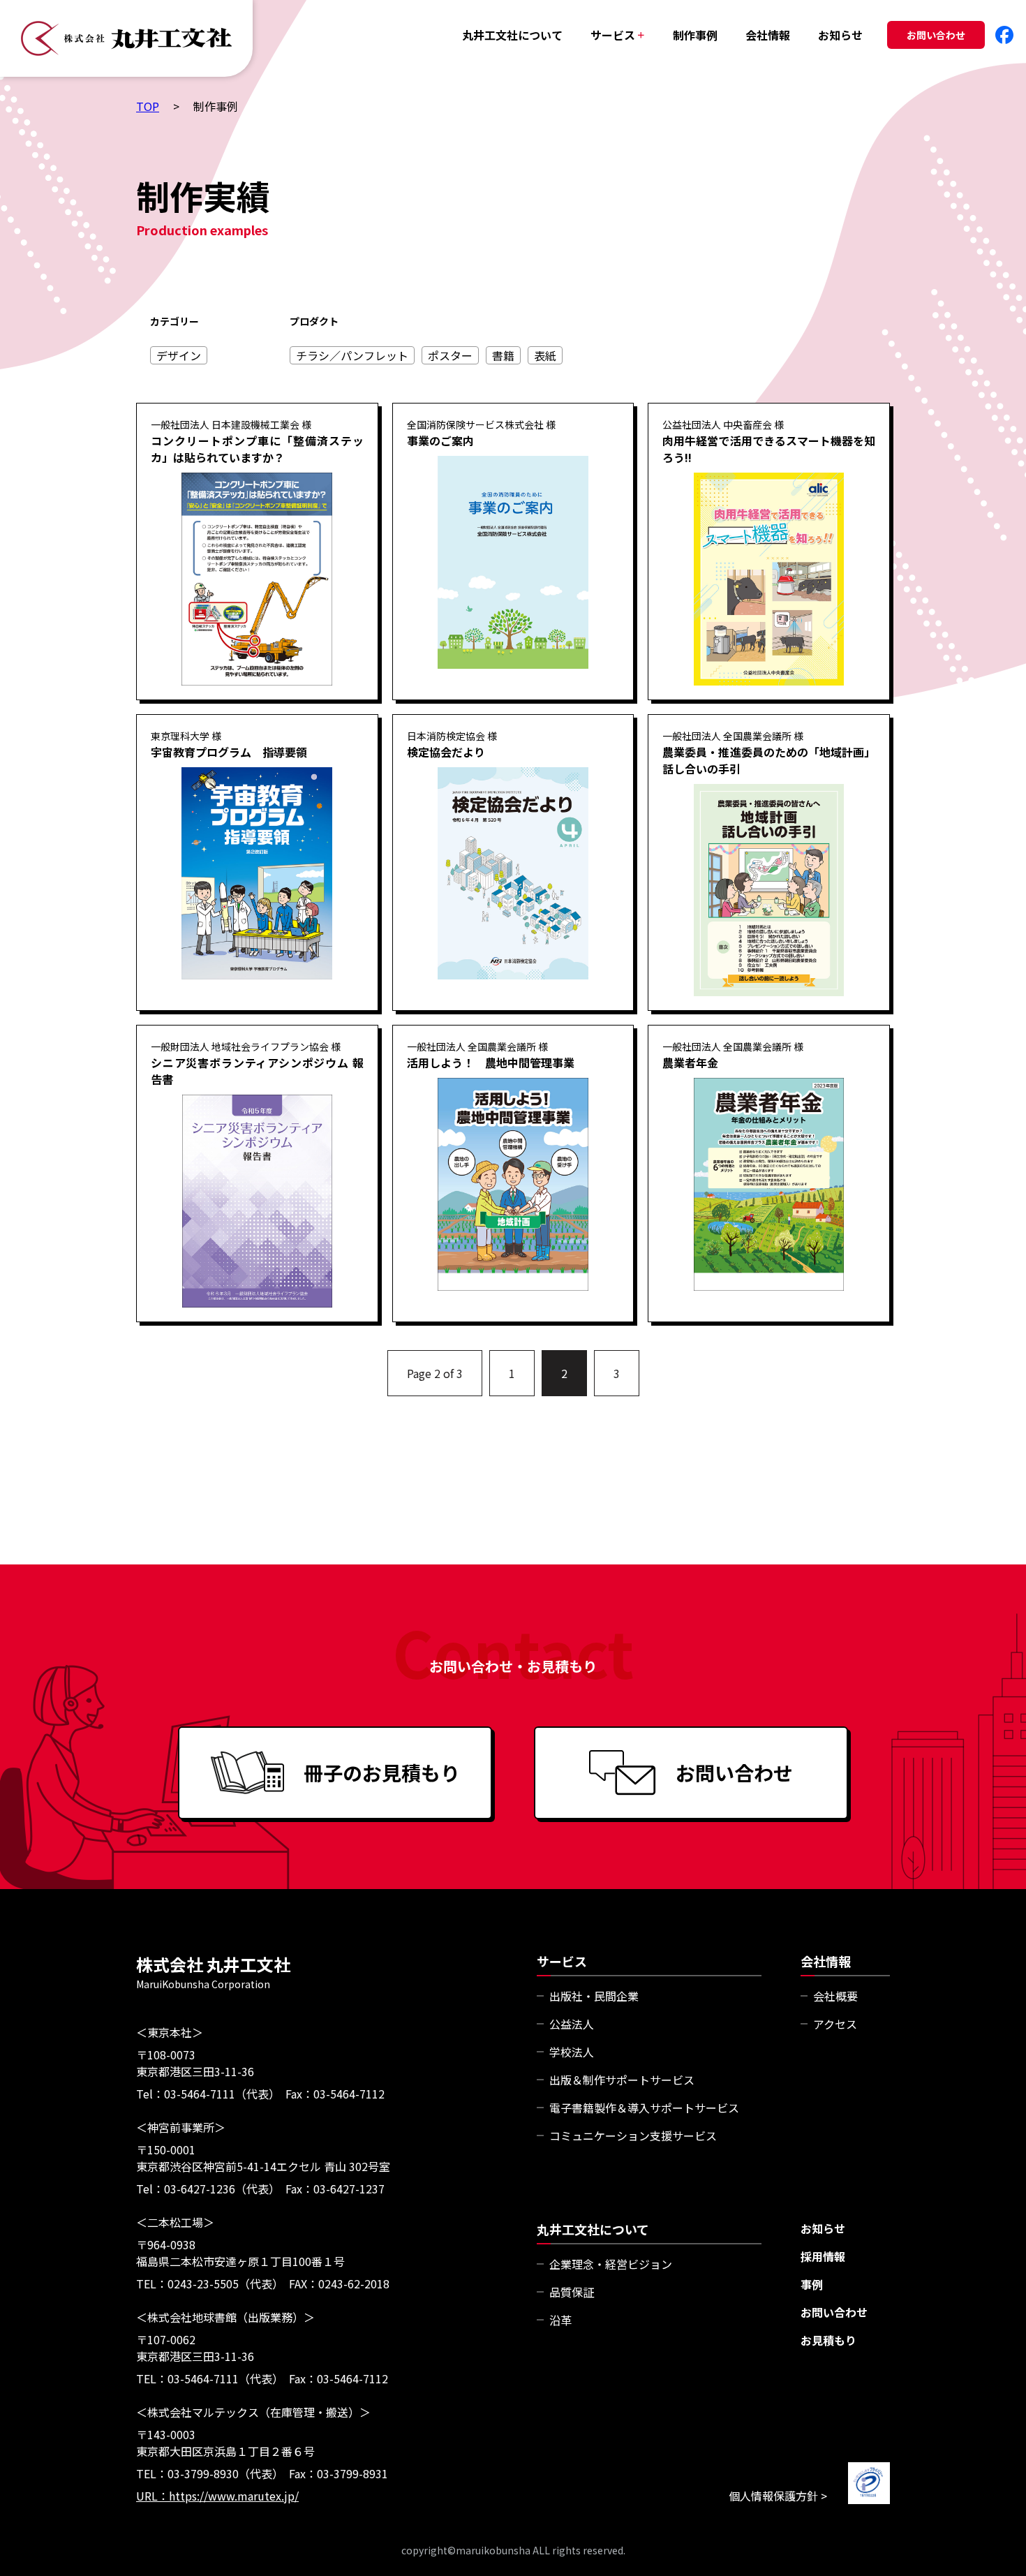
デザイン (179, 355)
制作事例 (695, 35)
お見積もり (828, 2340)
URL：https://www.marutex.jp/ (217, 2496)
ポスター (450, 355)
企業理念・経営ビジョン (611, 2264)
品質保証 (572, 2292)
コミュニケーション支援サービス (633, 2135)
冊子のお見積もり (382, 1772)
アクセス (835, 2024)
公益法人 (572, 2024)
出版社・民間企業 (594, 1996)
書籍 (503, 355)
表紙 (545, 355)
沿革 (560, 2320)
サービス (618, 35)
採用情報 (823, 2256)
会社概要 (835, 1996)
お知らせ (840, 35)
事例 (812, 2284)
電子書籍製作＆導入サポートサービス (644, 2108)
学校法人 (572, 2052)
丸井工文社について (512, 35)
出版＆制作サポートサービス (622, 2080)
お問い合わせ (936, 35)
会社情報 (768, 35)
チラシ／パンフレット (352, 355)
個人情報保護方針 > (778, 2496)
